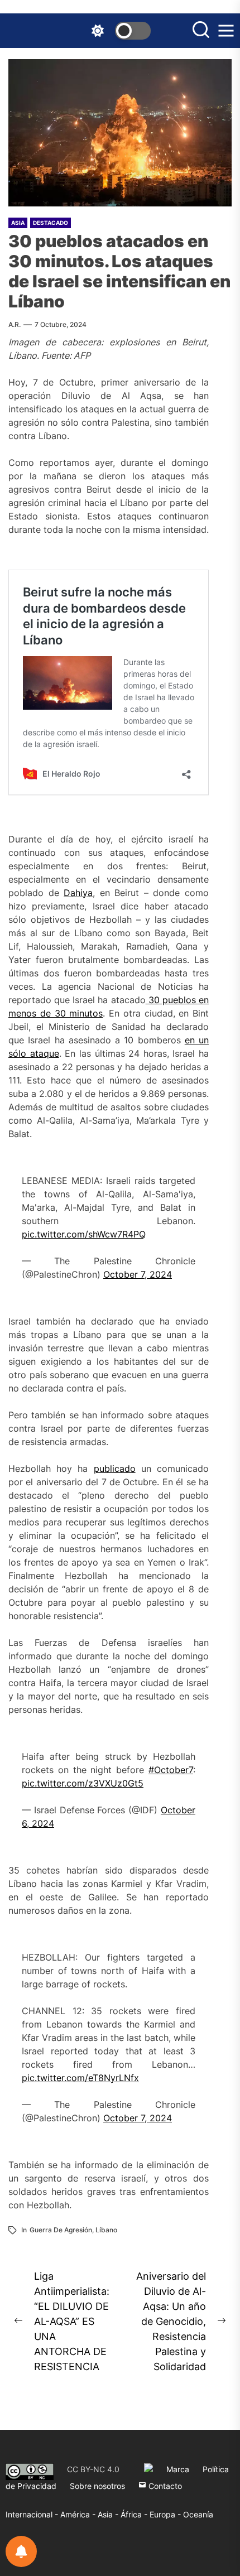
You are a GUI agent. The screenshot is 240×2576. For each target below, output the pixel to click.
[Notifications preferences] (21, 2551)
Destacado (51, 223)
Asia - (109, 2514)
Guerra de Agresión (61, 2230)
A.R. (15, 324)
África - (135, 2514)
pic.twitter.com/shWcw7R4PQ (84, 1234)
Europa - (166, 2514)
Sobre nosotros (97, 2486)
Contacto (164, 2486)
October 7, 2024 (138, 1274)
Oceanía (198, 2514)
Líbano (106, 2230)
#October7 (171, 1770)
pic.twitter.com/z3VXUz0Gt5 (83, 1783)
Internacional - (33, 2514)
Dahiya (78, 893)
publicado (115, 1468)
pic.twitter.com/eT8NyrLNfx (80, 2078)
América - (79, 2514)
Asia (18, 223)
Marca (178, 2469)
